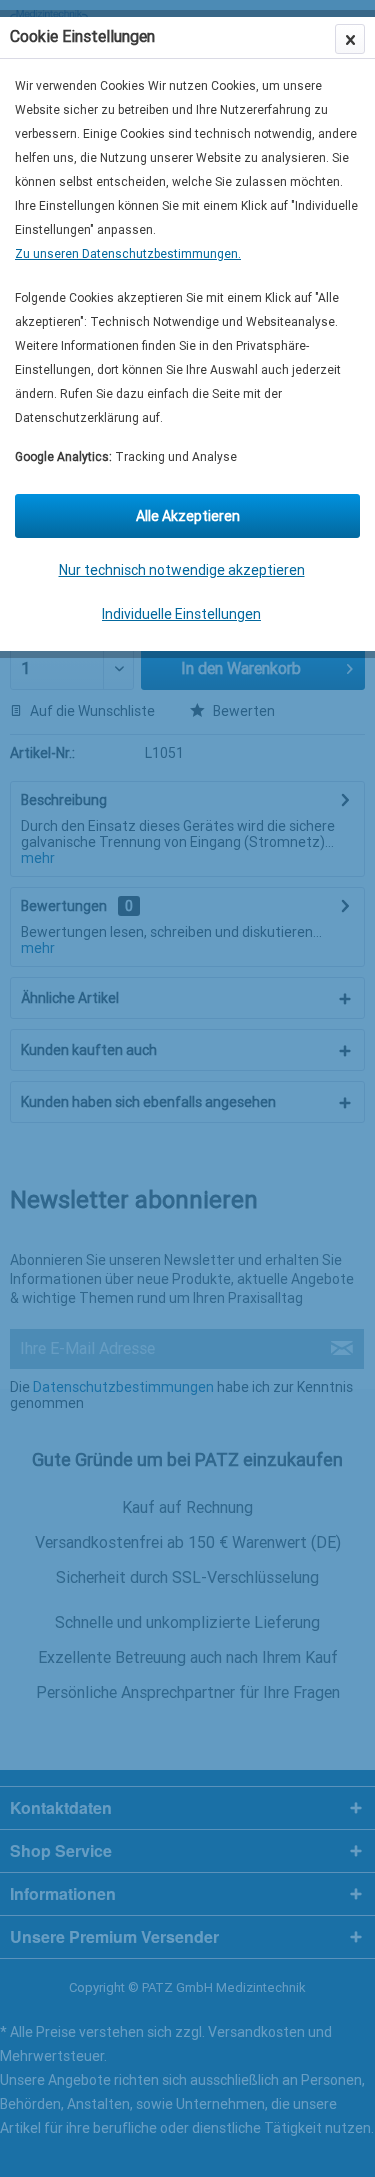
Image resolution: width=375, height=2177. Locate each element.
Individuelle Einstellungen (181, 614)
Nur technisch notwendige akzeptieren (182, 570)
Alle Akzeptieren (188, 516)
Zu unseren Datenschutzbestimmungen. (128, 254)
